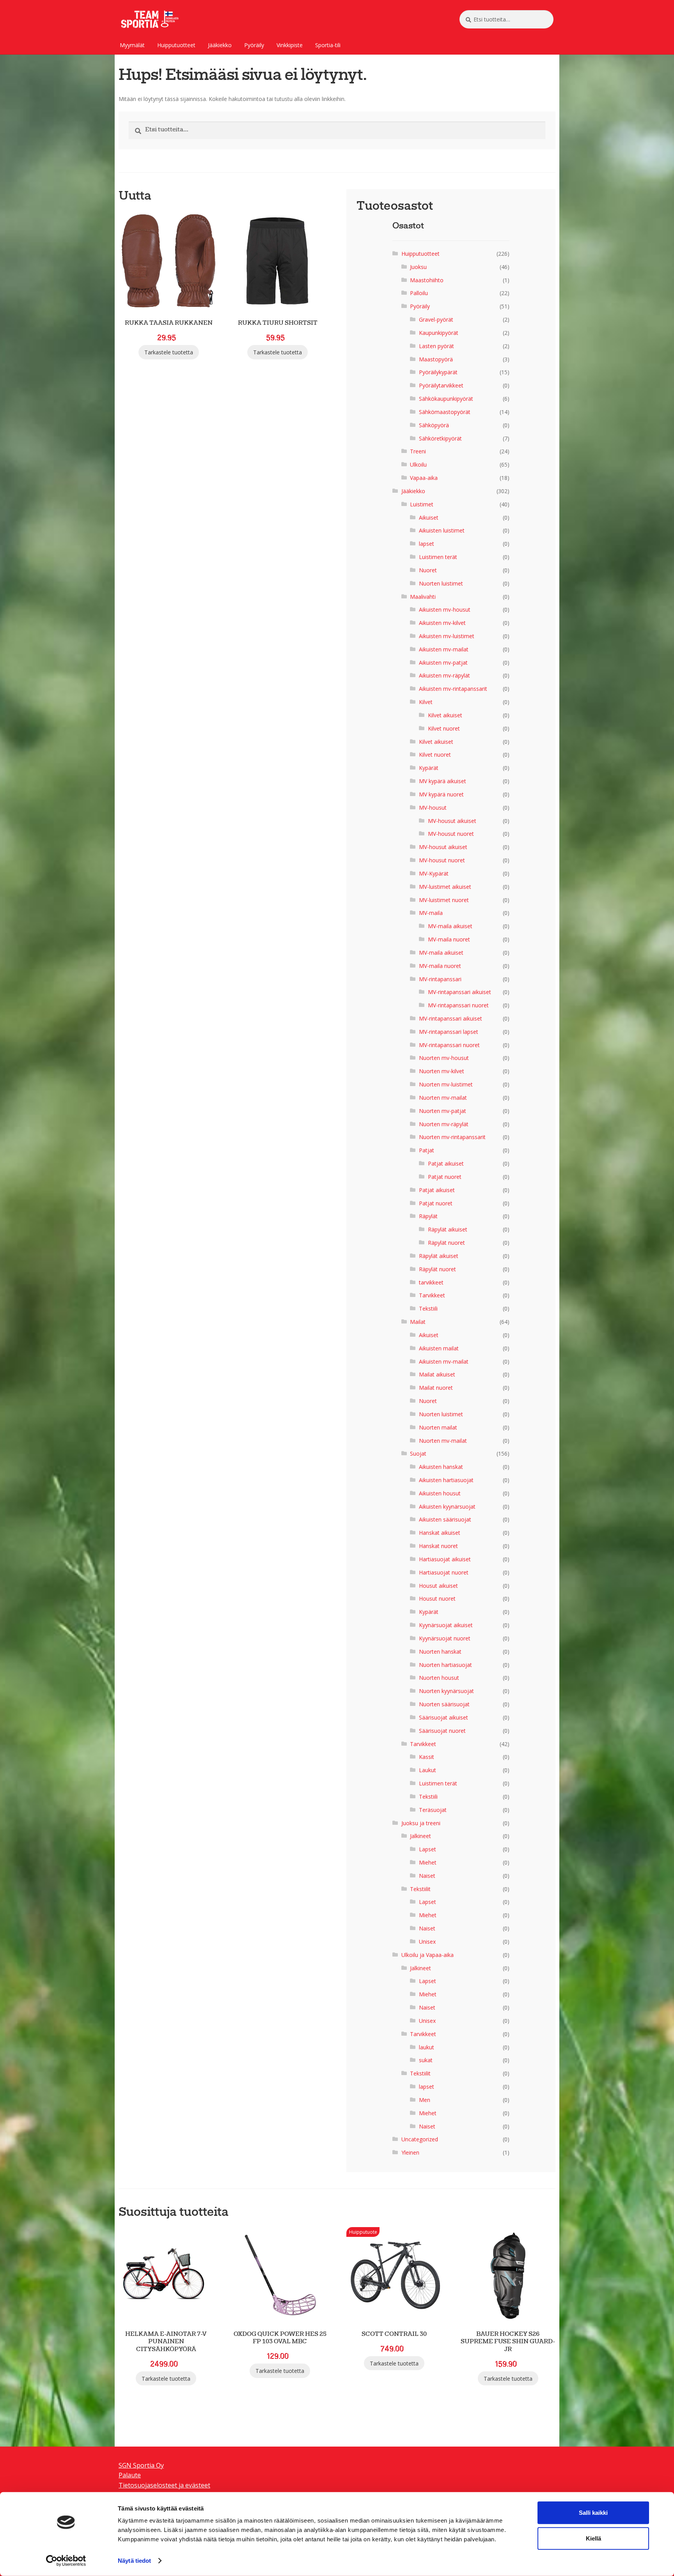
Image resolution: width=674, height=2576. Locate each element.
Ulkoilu (418, 464)
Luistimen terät (438, 557)
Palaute (130, 2475)
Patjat (427, 1150)
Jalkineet (420, 1836)
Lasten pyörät (436, 346)
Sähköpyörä (434, 425)
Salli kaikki (593, 2513)
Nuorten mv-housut (444, 1058)
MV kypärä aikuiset (443, 781)
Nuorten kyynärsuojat (446, 1691)
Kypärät (429, 768)
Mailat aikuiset (437, 1374)
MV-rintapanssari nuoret (458, 1005)
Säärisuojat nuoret (442, 1731)
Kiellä (593, 2538)
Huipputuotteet (176, 45)
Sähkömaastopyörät (445, 412)
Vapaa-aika (424, 478)
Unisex (427, 1942)
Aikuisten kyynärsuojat (447, 1506)
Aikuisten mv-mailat (444, 649)
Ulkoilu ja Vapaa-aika (427, 1955)
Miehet (428, 1862)
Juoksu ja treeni (421, 1823)
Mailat (418, 1322)
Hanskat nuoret (438, 1546)
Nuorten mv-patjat (443, 1111)
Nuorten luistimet (441, 583)
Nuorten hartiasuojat (445, 1665)
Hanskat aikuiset (440, 1533)
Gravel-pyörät (436, 319)
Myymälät (132, 45)
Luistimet (422, 504)
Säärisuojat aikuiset (443, 1717)
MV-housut (433, 808)
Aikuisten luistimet (442, 530)
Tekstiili (428, 1308)
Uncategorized (420, 2139)
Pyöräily (254, 45)
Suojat (418, 1453)
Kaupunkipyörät (439, 333)
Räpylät (428, 1216)
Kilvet (426, 702)
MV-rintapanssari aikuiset (459, 992)
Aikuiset (429, 517)
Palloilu (419, 293)
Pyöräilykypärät (438, 372)
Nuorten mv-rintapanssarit (452, 1137)
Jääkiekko (220, 45)
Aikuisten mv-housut (445, 609)
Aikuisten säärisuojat (445, 1519)
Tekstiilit (420, 1889)
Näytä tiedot (134, 2561)
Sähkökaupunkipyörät (446, 399)
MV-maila (431, 913)
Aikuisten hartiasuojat (446, 1480)
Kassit (427, 1757)
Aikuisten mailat (439, 1348)
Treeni (418, 451)
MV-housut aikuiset (452, 821)
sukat (426, 2060)
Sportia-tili (328, 45)
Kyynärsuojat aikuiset (446, 1625)
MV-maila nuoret (449, 939)
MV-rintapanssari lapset (449, 1032)
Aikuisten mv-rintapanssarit (453, 689)
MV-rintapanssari (440, 979)
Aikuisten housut (440, 1493)
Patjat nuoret (445, 1177)
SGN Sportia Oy (141, 2465)
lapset (427, 544)
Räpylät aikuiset (448, 1229)
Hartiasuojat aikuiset (445, 1559)
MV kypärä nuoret (441, 794)
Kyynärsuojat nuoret (445, 1638)
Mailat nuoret (436, 1388)
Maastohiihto (427, 280)
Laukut (427, 1770)
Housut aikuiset (438, 1586)
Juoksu (418, 267)
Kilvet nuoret (444, 728)
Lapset (427, 1849)
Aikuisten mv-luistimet (447, 636)
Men (425, 2100)
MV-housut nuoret (451, 834)
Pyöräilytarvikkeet (441, 385)
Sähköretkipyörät (440, 438)
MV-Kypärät (434, 873)
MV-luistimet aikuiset (445, 887)
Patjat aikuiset (446, 1163)
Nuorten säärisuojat (444, 1704)
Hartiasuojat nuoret (444, 1572)
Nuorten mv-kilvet (442, 1071)
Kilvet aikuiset (445, 715)
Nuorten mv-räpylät (444, 1124)
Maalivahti (423, 597)
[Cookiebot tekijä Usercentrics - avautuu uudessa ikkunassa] (66, 2561)
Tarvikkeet (432, 1295)
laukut (427, 2047)
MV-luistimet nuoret (444, 900)
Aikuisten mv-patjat (443, 663)
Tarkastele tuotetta (169, 352)
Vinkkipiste (290, 45)
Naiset (427, 1876)
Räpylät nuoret (446, 1243)
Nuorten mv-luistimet (446, 1084)
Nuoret (428, 570)
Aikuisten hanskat (441, 1467)
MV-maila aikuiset (450, 926)
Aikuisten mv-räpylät (444, 675)
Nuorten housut (439, 1678)
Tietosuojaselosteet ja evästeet (164, 2485)
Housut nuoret (437, 1598)
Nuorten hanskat (440, 1652)
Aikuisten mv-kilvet (442, 623)
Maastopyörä (436, 359)
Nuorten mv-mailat (443, 1098)
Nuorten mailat (438, 1427)
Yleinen (410, 2152)
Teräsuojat (433, 1810)
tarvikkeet (431, 1282)
